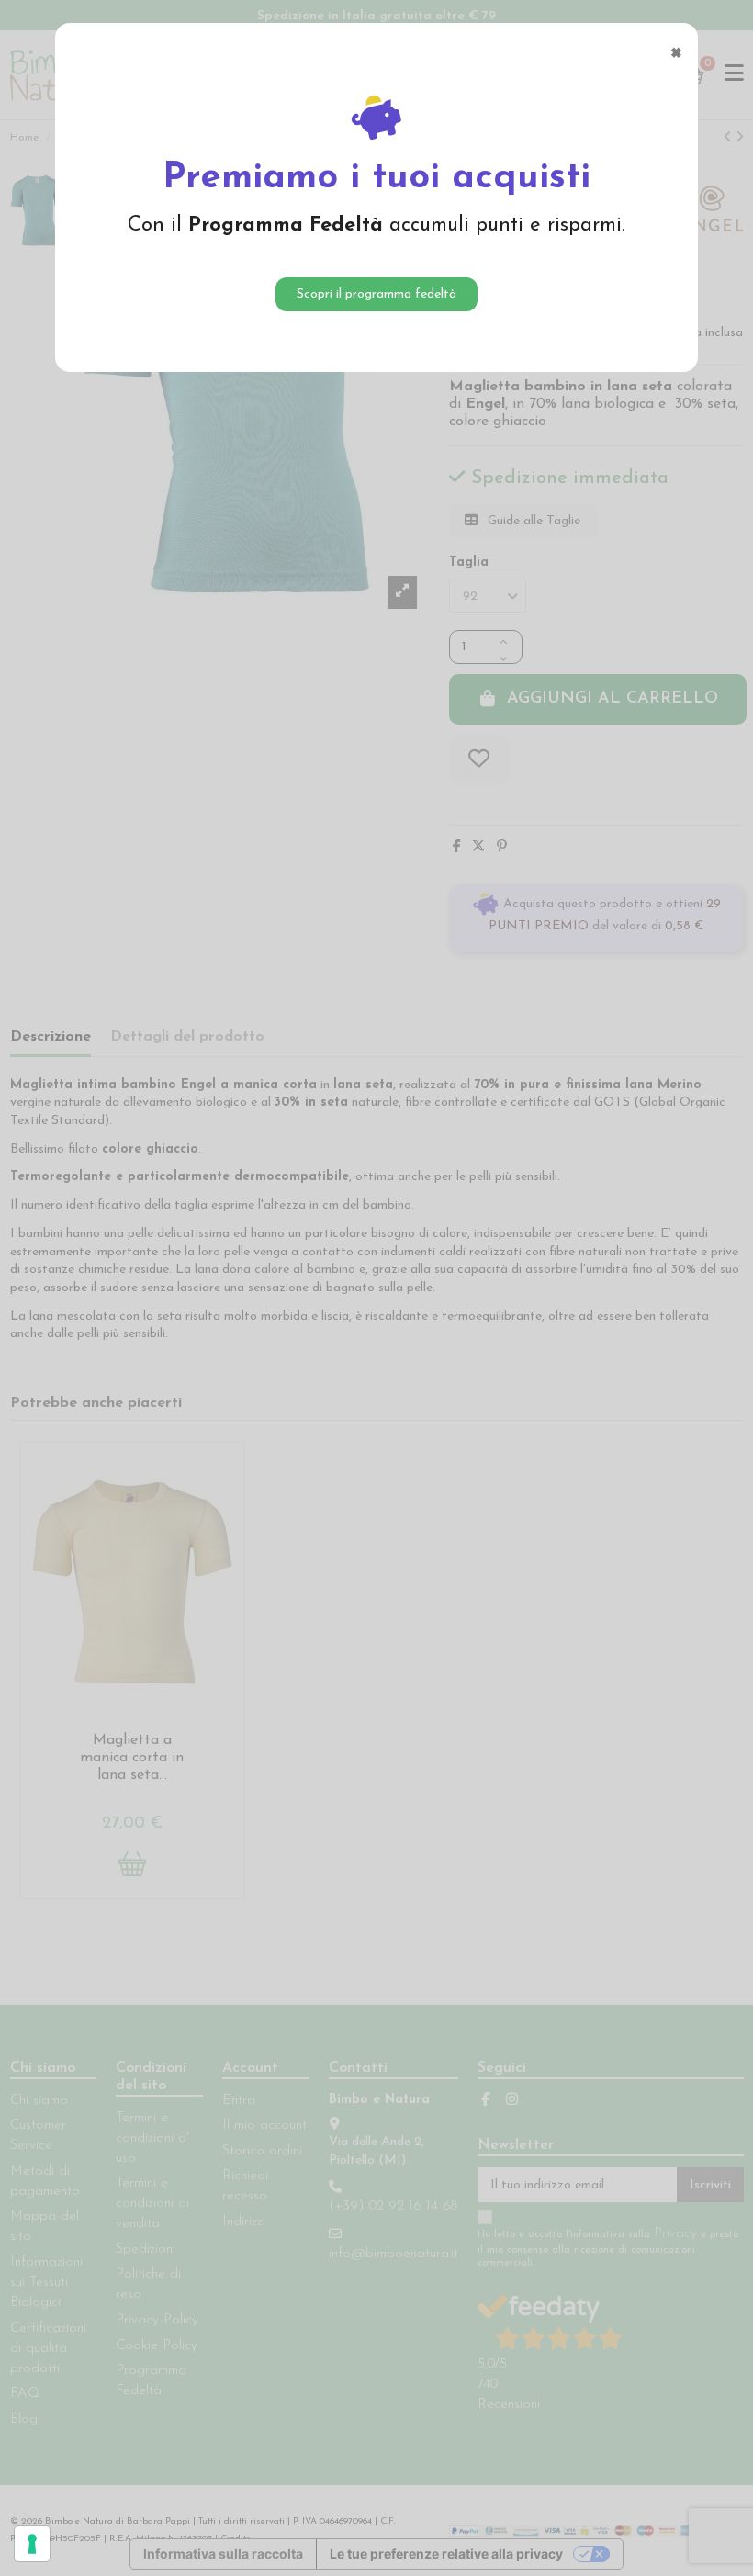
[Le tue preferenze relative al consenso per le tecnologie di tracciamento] (32, 2544)
